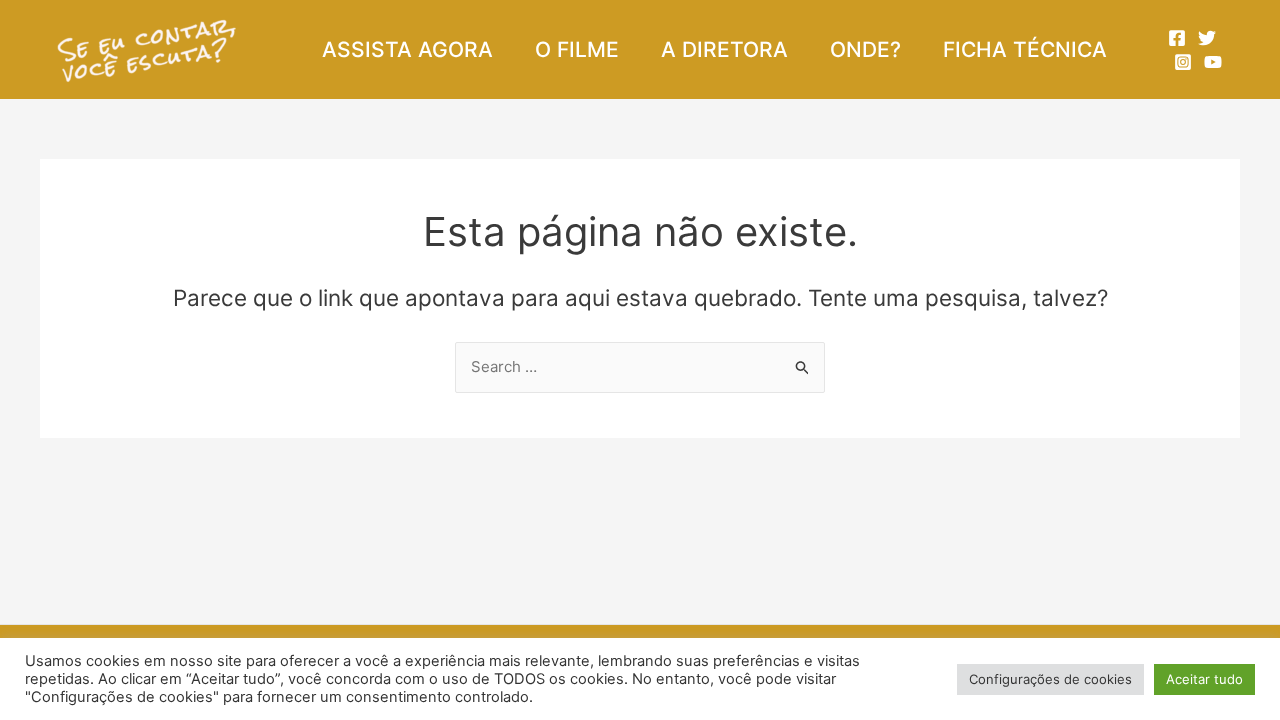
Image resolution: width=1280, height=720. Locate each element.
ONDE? (865, 49)
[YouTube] (1213, 62)
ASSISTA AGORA (407, 49)
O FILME (577, 49)
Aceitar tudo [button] (1204, 679)
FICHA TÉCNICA (1025, 49)
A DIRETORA (724, 49)
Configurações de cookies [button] (1050, 679)
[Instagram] (1183, 62)
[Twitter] (1207, 38)
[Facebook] (1177, 38)
